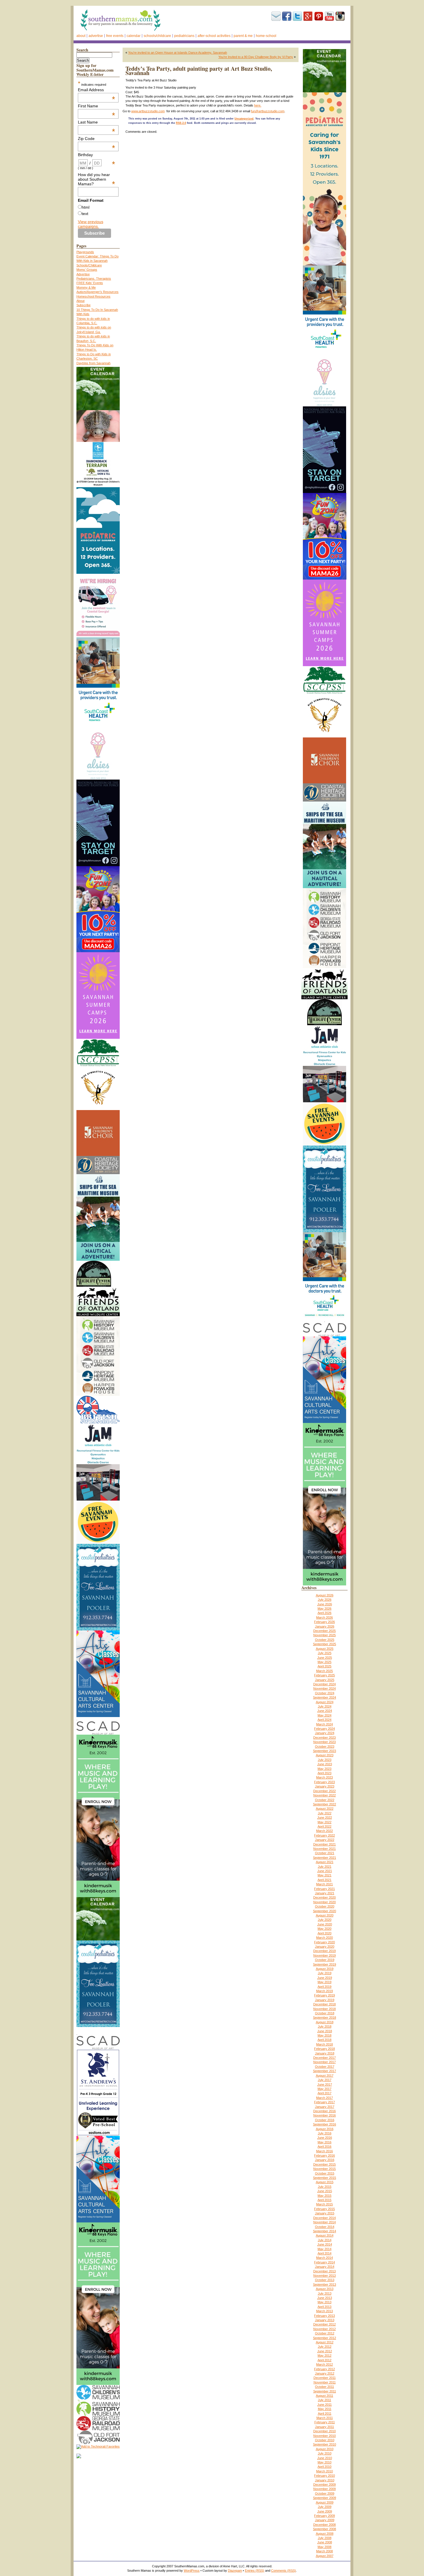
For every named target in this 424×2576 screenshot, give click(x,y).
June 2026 (325, 1604)
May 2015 (324, 2196)
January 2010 (325, 2480)
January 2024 (325, 1733)
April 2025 (324, 1666)
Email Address (97, 90)
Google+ (308, 16)
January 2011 (324, 2427)
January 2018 (325, 2053)
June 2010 (325, 2458)
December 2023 (324, 1738)
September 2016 (324, 2124)
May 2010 (324, 2462)
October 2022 (325, 1800)
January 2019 (325, 2000)
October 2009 (325, 2493)
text (85, 214)
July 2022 (325, 1813)
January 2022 (325, 1840)
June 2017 (325, 2084)
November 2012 (324, 2329)
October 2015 (325, 2173)
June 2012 (325, 2351)
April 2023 (324, 1773)
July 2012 (325, 2347)
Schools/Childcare (157, 36)
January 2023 (325, 1786)
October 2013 (325, 2280)
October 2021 (325, 1853)
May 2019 (324, 1982)
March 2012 (324, 2364)
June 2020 (325, 1924)
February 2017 (324, 2102)
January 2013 (325, 2320)
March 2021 (324, 1884)
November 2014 (324, 2222)
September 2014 (324, 2231)
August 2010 (325, 2449)
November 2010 (324, 2436)
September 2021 (324, 1858)
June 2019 (325, 1978)
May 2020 (324, 1929)
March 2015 (324, 2204)
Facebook (287, 16)
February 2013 (324, 2316)
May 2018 (324, 2035)
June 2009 (325, 2511)
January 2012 (325, 2373)
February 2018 (324, 2049)
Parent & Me (243, 36)
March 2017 (324, 2098)
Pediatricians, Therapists (94, 279)
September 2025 (324, 1644)
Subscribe (276, 16)
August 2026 (325, 1595)
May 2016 (324, 2142)
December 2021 (324, 1844)
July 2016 (325, 2133)
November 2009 (324, 2489)
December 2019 (324, 1951)
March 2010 (324, 2471)
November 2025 (324, 1635)
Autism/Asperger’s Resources (97, 292)
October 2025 (325, 1640)
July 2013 (325, 2293)
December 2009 (324, 2485)
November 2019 (324, 1955)
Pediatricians (184, 36)
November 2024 (324, 1688)
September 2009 (324, 2498)
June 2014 (325, 2244)
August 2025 (325, 1649)
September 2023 (324, 1751)
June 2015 (325, 2191)
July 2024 (325, 1706)
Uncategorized (244, 119)
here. (258, 105)
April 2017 (324, 2093)
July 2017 (325, 2080)
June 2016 (325, 2138)
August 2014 (325, 2235)
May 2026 (324, 1609)
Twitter (297, 16)
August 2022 (325, 1809)
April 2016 (324, 2147)
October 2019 (325, 1960)
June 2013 (325, 2298)
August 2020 (325, 1915)
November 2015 (324, 2169)
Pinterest (319, 16)
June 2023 (325, 1764)
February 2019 (324, 1995)
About (81, 36)
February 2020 (324, 1942)
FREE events (115, 36)
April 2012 (324, 2360)
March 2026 (324, 1617)
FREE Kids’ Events (90, 283)
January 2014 (325, 2267)
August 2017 (325, 2076)
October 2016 (325, 2120)
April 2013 (324, 2307)
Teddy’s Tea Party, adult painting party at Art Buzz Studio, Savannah (199, 71)
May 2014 (324, 2249)
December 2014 (324, 2218)
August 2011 (324, 2396)
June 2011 (324, 2405)
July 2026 (325, 1600)
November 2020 (324, 1902)
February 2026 (324, 1622)
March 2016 (324, 2151)
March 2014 (324, 2258)
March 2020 (324, 1938)
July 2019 (325, 1973)
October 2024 (325, 1693)
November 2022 (324, 1795)
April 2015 (324, 2200)
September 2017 (324, 2071)
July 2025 (325, 1653)
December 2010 (324, 2431)
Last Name (97, 122)
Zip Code (97, 139)
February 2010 (324, 2476)
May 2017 (324, 2089)
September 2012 (324, 2338)
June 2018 (325, 2031)
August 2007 (325, 2556)
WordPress (192, 2571)
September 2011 (325, 2391)
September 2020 (324, 1911)
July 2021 (325, 1867)
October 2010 (325, 2440)
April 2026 (324, 1613)
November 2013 (324, 2276)
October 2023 (325, 1746)
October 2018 (325, 2013)
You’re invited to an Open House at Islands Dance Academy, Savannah (178, 53)
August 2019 (325, 1969)
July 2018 (325, 2026)
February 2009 (324, 2516)
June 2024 (325, 1711)
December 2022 (324, 1791)
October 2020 (325, 1906)
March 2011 (325, 2418)
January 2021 (325, 1893)
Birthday (97, 155)
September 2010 (324, 2444)
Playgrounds (85, 252)
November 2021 (324, 1849)
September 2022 (324, 1804)
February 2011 (325, 2422)
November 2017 (324, 2062)
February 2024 (324, 1729)
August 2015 (325, 2182)
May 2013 (324, 2302)
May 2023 (324, 1769)
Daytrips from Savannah (93, 363)
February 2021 (324, 1889)
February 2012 (324, 2369)
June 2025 (325, 1658)
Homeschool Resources (93, 296)
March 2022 (324, 1831)
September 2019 (324, 1964)
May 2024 (324, 1715)
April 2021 (324, 1880)
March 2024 (324, 1724)
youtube (329, 16)
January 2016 (325, 2160)
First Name (97, 106)
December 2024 (324, 1684)
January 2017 (325, 2107)
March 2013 (324, 2311)
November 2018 (324, 2009)
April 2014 (324, 2253)
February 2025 (324, 1675)
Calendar (134, 36)
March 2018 (324, 2044)
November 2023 (324, 1742)
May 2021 (324, 1875)
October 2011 (324, 2387)
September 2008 (324, 2529)
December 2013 (324, 2271)
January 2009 (325, 2520)
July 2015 (325, 2187)
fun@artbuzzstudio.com (268, 111)
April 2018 (324, 2040)
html (86, 207)
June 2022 (325, 1817)
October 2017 (325, 2067)
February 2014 (324, 2262)
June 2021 (325, 1871)
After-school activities (214, 36)
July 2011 (324, 2400)
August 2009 (325, 2502)
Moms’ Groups (87, 270)
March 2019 (324, 1991)
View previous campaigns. (91, 224)
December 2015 (324, 2164)
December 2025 (324, 1631)
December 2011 (325, 2378)
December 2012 (324, 2324)
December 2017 (324, 2058)
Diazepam (235, 2571)
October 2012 (325, 2333)
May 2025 (324, 1662)
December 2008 (324, 2525)
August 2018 (325, 2022)
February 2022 (324, 1835)
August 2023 (325, 1755)
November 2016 (324, 2115)
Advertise (96, 36)
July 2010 (325, 2453)
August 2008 (325, 2534)
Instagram (340, 16)
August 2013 (325, 2289)
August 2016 (325, 2129)
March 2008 (324, 2551)
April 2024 (324, 1720)
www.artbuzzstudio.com (148, 111)
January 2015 (325, 2213)
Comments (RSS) (284, 2571)
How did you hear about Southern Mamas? (97, 179)
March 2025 (324, 1671)
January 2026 (325, 1626)
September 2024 (324, 1697)
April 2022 (324, 1826)
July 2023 (325, 1760)
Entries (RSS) (255, 2571)
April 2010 (324, 2467)
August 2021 (325, 1862)
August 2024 (325, 1702)
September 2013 (324, 2284)
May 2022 (324, 1822)
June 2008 (325, 2542)
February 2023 (324, 1782)
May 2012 (324, 2355)
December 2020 (324, 1897)
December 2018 (324, 2004)
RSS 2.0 (181, 123)
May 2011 (325, 2409)
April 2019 (324, 1987)
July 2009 (325, 2507)
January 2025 (325, 1680)
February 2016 (324, 2155)
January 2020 (325, 1947)
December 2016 (324, 2111)
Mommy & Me (86, 287)
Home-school (266, 36)
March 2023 (324, 1777)
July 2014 (325, 2240)
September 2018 (324, 2018)
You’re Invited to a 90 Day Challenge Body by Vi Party (256, 57)
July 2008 (325, 2538)
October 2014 (325, 2227)
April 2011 (325, 2414)
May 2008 (324, 2547)
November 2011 (325, 2382)
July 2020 (325, 1920)
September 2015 (324, 2178)
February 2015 (324, 2209)
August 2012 (325, 2342)
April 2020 (324, 1933)
